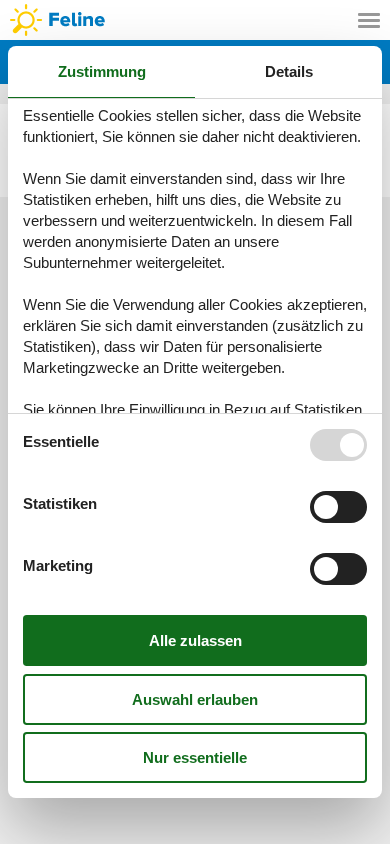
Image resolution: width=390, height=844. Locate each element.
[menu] (369, 20)
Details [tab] (289, 71)
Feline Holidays (195, 20)
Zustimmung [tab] (102, 71)
